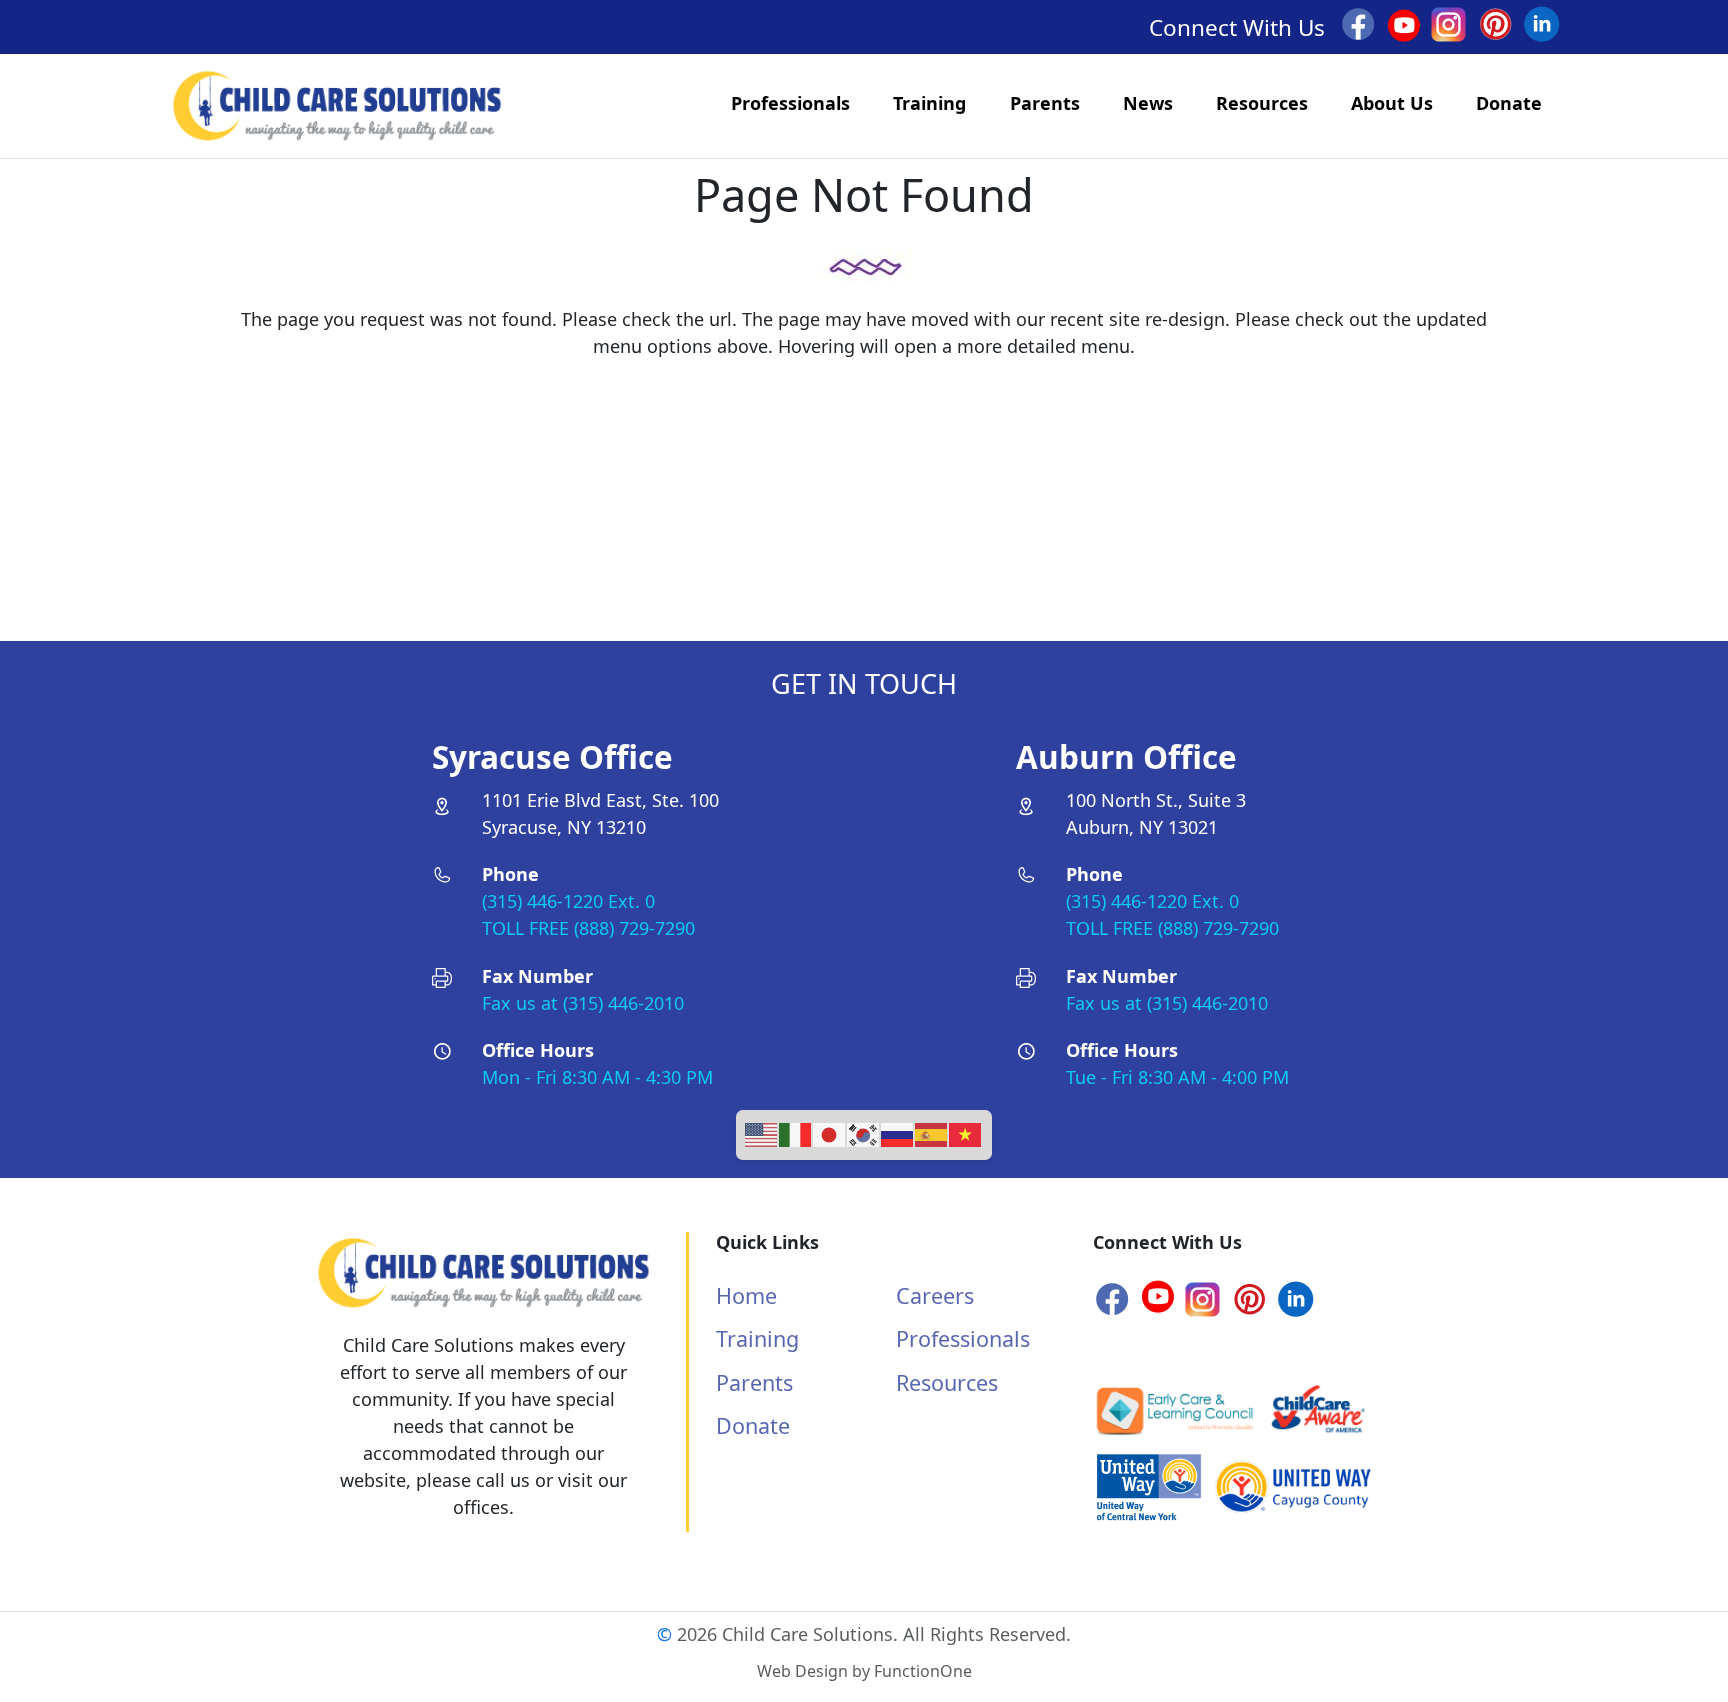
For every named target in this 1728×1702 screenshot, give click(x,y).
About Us (1392, 103)
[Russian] (898, 1132)
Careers (935, 1295)
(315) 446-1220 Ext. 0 (568, 901)
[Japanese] (830, 1132)
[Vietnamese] (966, 1132)
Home (746, 1295)
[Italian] (796, 1132)
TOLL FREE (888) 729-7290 (588, 928)
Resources (1262, 103)
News (1148, 103)
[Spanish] (932, 1132)
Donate (1509, 103)
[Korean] (864, 1132)
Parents (1045, 103)
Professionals (790, 103)
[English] (762, 1132)
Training (929, 103)
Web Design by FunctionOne (864, 1671)
